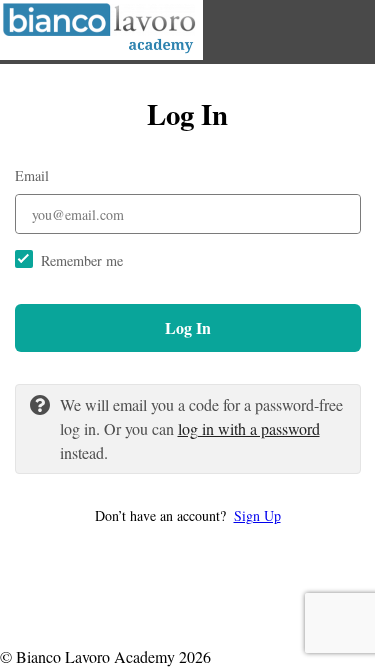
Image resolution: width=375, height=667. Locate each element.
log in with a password (249, 428)
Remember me (82, 260)
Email (32, 175)
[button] (188, 515)
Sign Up (257, 515)
